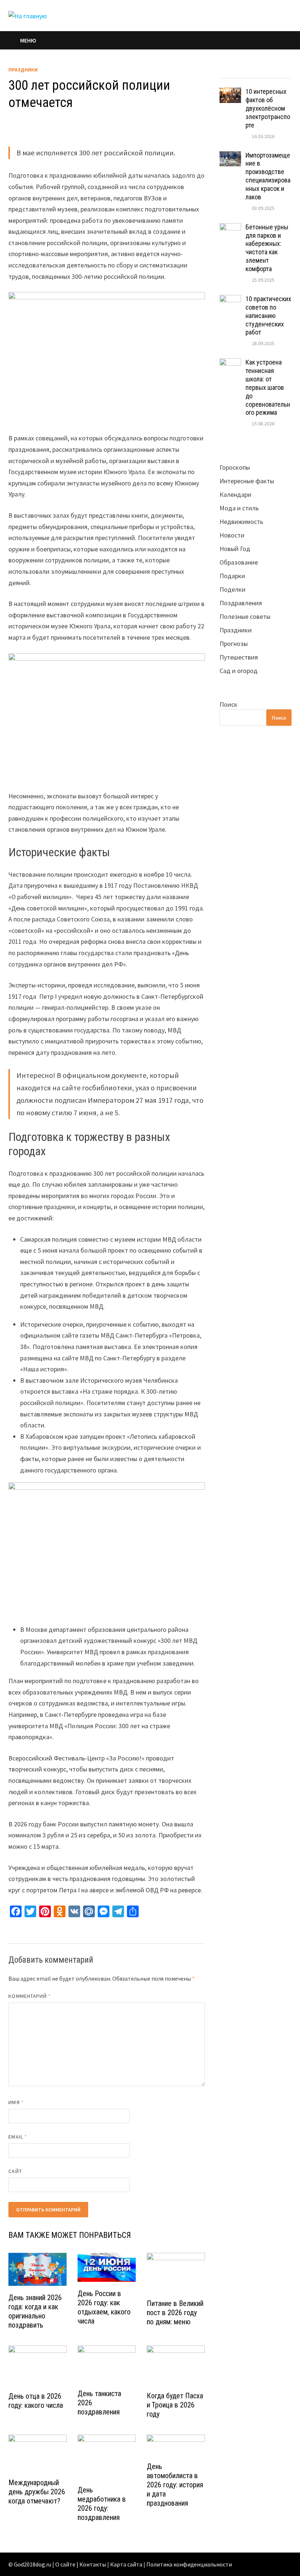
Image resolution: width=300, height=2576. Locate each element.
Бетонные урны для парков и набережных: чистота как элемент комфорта (267, 248)
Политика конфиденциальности (189, 2564)
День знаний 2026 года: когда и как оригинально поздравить (35, 2311)
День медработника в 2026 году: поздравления (102, 2504)
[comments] (264, 71)
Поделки (232, 589)
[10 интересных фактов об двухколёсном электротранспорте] (230, 93)
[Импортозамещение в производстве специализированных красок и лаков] (230, 156)
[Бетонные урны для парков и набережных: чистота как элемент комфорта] (230, 228)
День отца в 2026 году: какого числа (36, 2401)
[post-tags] (282, 71)
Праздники (23, 70)
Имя (16, 2102)
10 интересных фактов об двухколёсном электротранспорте (268, 108)
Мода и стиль (239, 508)
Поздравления (241, 603)
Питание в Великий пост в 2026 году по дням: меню (175, 2313)
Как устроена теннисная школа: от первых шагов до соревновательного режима (268, 387)
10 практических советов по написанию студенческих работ (268, 315)
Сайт (15, 2171)
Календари (235, 494)
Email (18, 2137)
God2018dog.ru (33, 2564)
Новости (232, 535)
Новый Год (235, 549)
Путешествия (239, 657)
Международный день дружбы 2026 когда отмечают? (37, 2492)
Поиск (228, 704)
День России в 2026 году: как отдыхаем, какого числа (104, 2307)
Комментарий (30, 1996)
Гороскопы (235, 467)
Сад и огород (239, 671)
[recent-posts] (246, 71)
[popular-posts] (228, 71)
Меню (28, 40)
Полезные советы (245, 616)
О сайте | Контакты (81, 2564)
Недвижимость (241, 522)
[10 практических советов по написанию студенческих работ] (230, 300)
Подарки (232, 576)
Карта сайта (126, 2564)
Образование (239, 562)
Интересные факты (247, 481)
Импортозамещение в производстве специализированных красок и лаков (268, 176)
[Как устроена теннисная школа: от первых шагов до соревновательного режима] (230, 363)
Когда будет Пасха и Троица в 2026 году (175, 2405)
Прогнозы (234, 644)
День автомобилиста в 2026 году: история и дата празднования (175, 2485)
